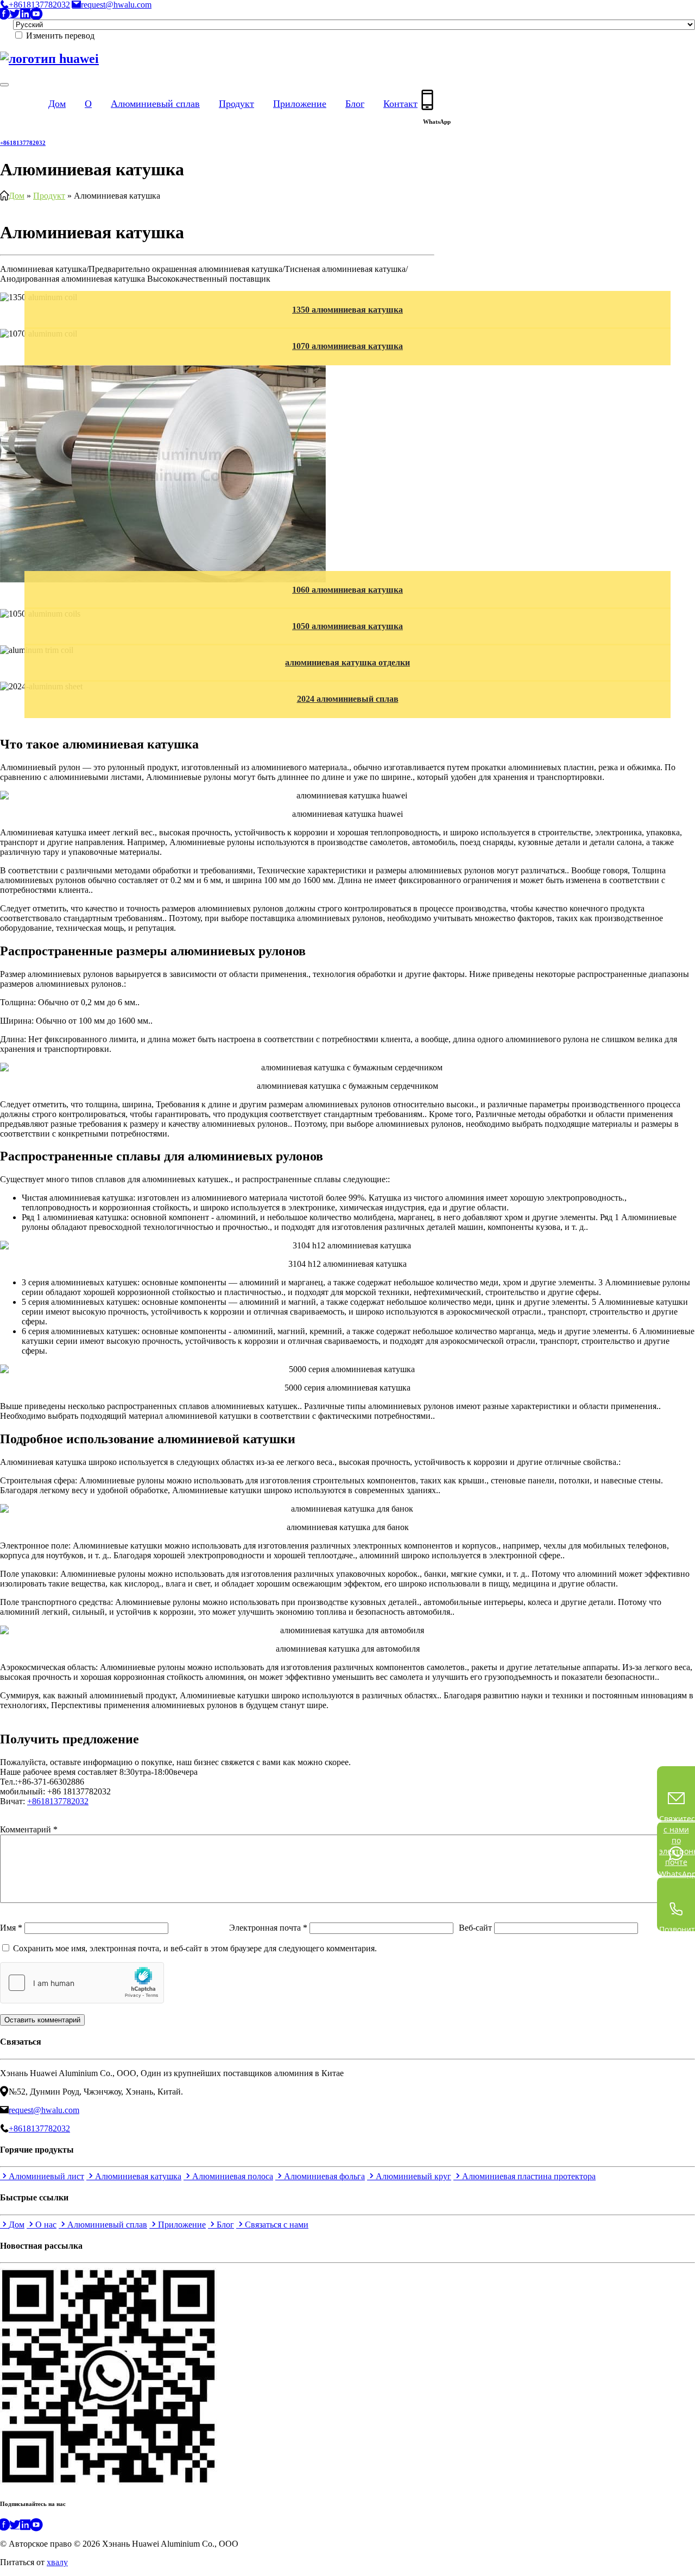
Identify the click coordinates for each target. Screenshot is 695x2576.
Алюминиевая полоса (233, 2176)
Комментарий (29, 1829)
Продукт (236, 104)
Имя (11, 1928)
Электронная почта (268, 1928)
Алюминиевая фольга (324, 2176)
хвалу (57, 2562)
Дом (57, 104)
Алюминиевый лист (46, 2176)
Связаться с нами (35, 1811)
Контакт (400, 104)
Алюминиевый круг (413, 2176)
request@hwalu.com (116, 5)
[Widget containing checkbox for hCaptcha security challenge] (82, 1983)
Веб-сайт (475, 1928)
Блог (355, 104)
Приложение (300, 104)
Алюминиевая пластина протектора (529, 2176)
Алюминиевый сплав (155, 104)
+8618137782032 (39, 5)
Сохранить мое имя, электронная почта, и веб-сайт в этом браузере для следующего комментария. (195, 1948)
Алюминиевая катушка (138, 2176)
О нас (46, 2225)
